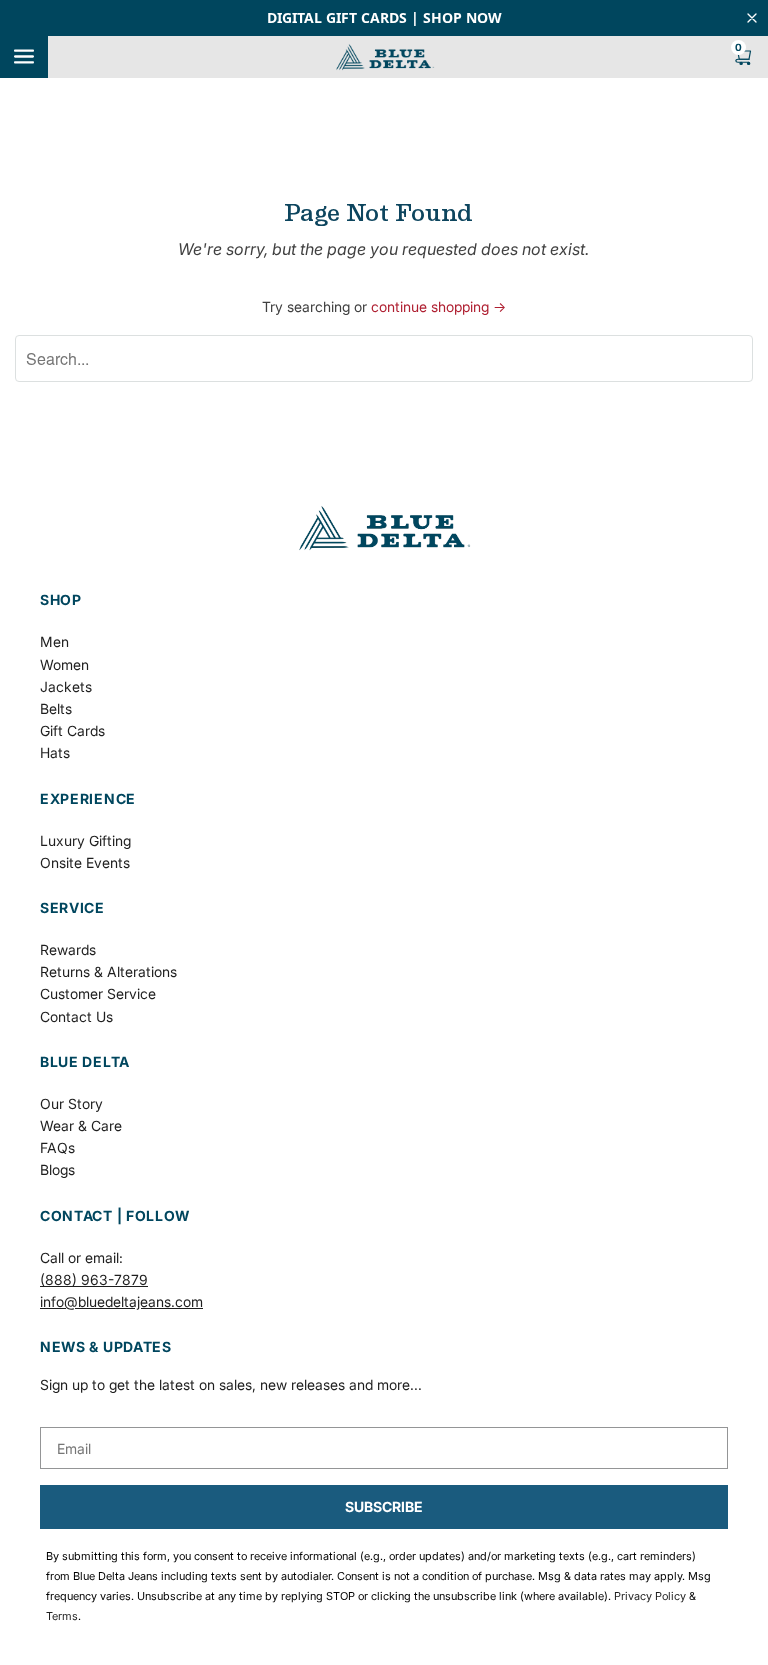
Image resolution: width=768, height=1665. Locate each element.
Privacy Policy (650, 1596)
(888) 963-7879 (94, 1279)
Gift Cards (72, 730)
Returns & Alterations (108, 971)
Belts (56, 708)
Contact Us (76, 1016)
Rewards (68, 949)
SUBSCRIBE (384, 1506)
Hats (55, 752)
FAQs (57, 1147)
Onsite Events (85, 862)
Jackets (66, 686)
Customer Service (98, 993)
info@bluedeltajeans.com (121, 1301)
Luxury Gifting (85, 840)
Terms (62, 1616)
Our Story (71, 1103)
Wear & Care (81, 1125)
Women (64, 664)
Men (54, 641)
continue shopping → (438, 306)
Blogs (57, 1169)
